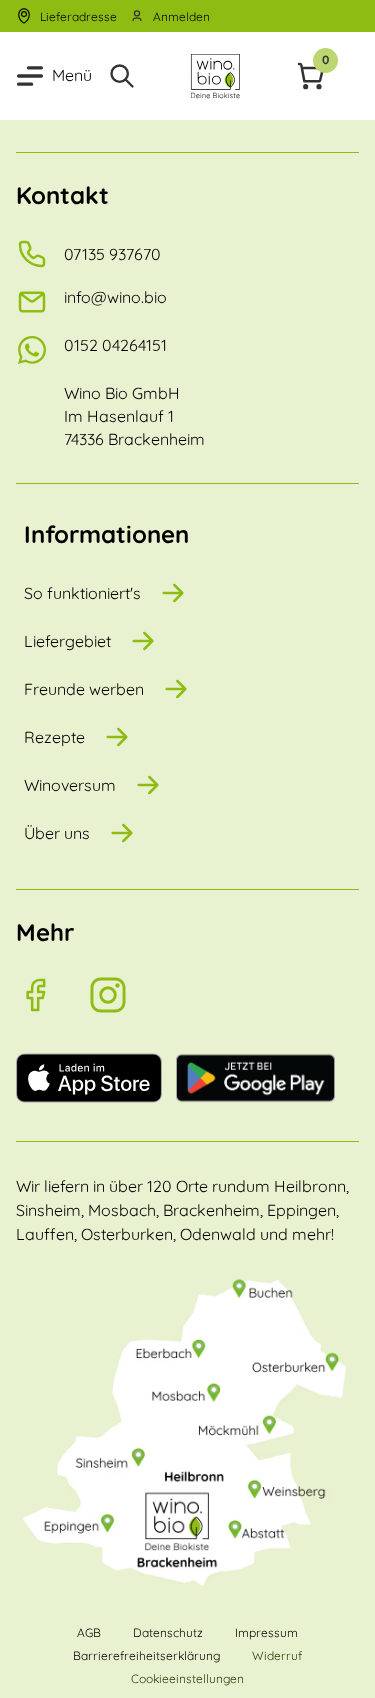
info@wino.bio (115, 297)
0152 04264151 (115, 345)
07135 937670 (112, 254)
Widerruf (277, 1655)
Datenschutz (168, 1632)
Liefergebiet (67, 641)
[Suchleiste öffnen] (122, 76)
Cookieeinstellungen (187, 1678)
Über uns (57, 833)
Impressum (266, 1632)
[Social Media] (52, 995)
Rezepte (54, 737)
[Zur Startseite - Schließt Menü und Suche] (215, 76)
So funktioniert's (82, 593)
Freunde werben (84, 689)
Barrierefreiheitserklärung (146, 1655)
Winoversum (70, 785)
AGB (89, 1632)
